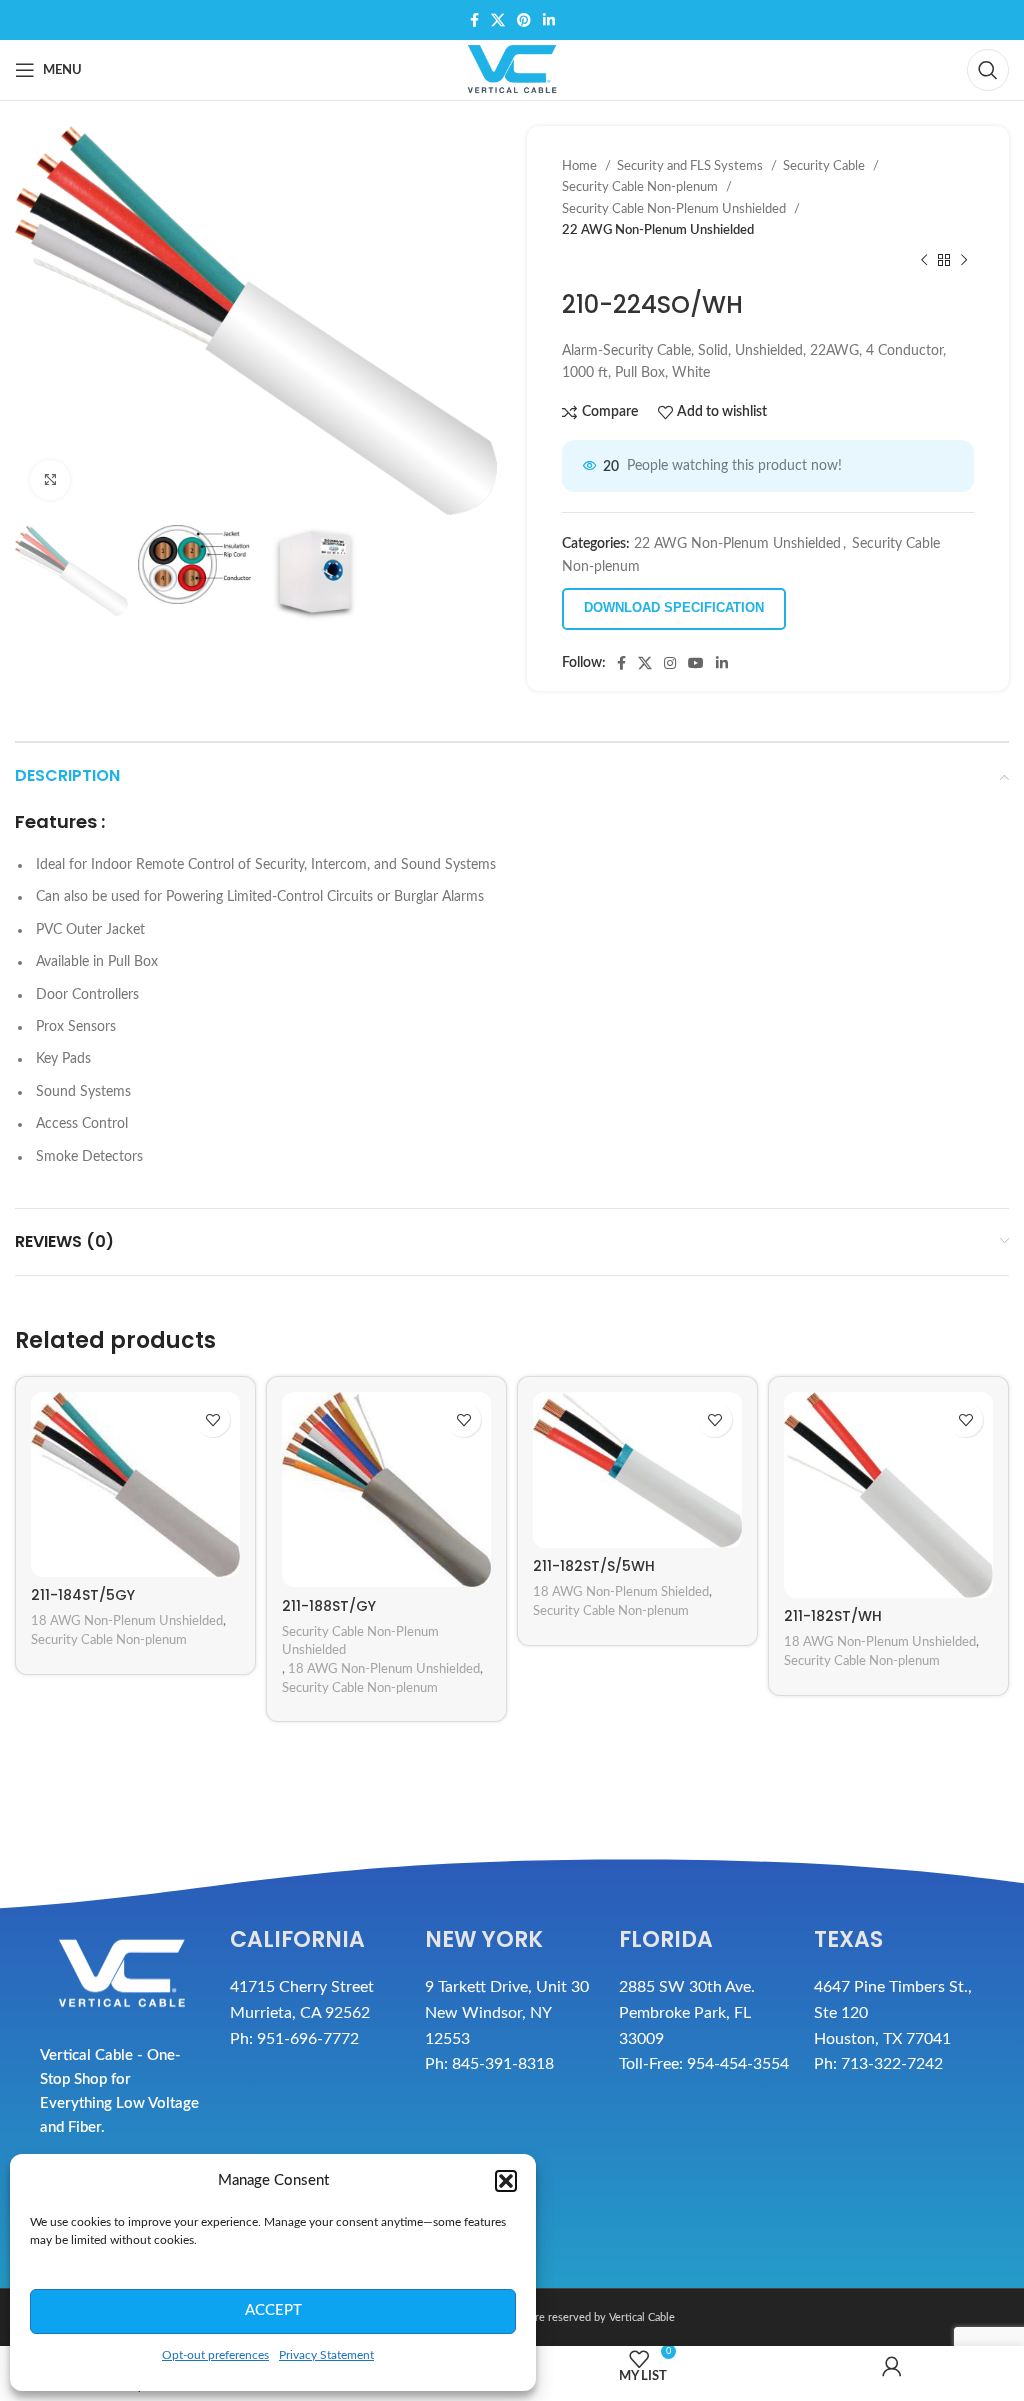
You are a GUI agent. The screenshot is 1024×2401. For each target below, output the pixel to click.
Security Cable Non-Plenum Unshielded (675, 209)
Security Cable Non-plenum (641, 187)
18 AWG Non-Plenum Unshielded (127, 1621)
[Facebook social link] (474, 20)
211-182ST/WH (833, 1616)
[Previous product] (924, 261)
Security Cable (825, 166)
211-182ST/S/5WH (594, 1566)
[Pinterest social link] (524, 20)
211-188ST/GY (329, 1606)
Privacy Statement (326, 2355)
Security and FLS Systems (691, 166)
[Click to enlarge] (50, 480)
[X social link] (498, 20)
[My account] (893, 2373)
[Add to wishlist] (212, 1419)
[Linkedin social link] (549, 20)
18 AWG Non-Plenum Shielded (621, 1592)
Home (581, 166)
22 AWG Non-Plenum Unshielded (658, 230)
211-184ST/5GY (83, 1595)
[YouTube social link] (696, 663)
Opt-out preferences (215, 2355)
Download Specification (674, 607)
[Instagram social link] (670, 663)
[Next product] (964, 261)
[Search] (988, 70)
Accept (273, 2310)
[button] (506, 2181)
